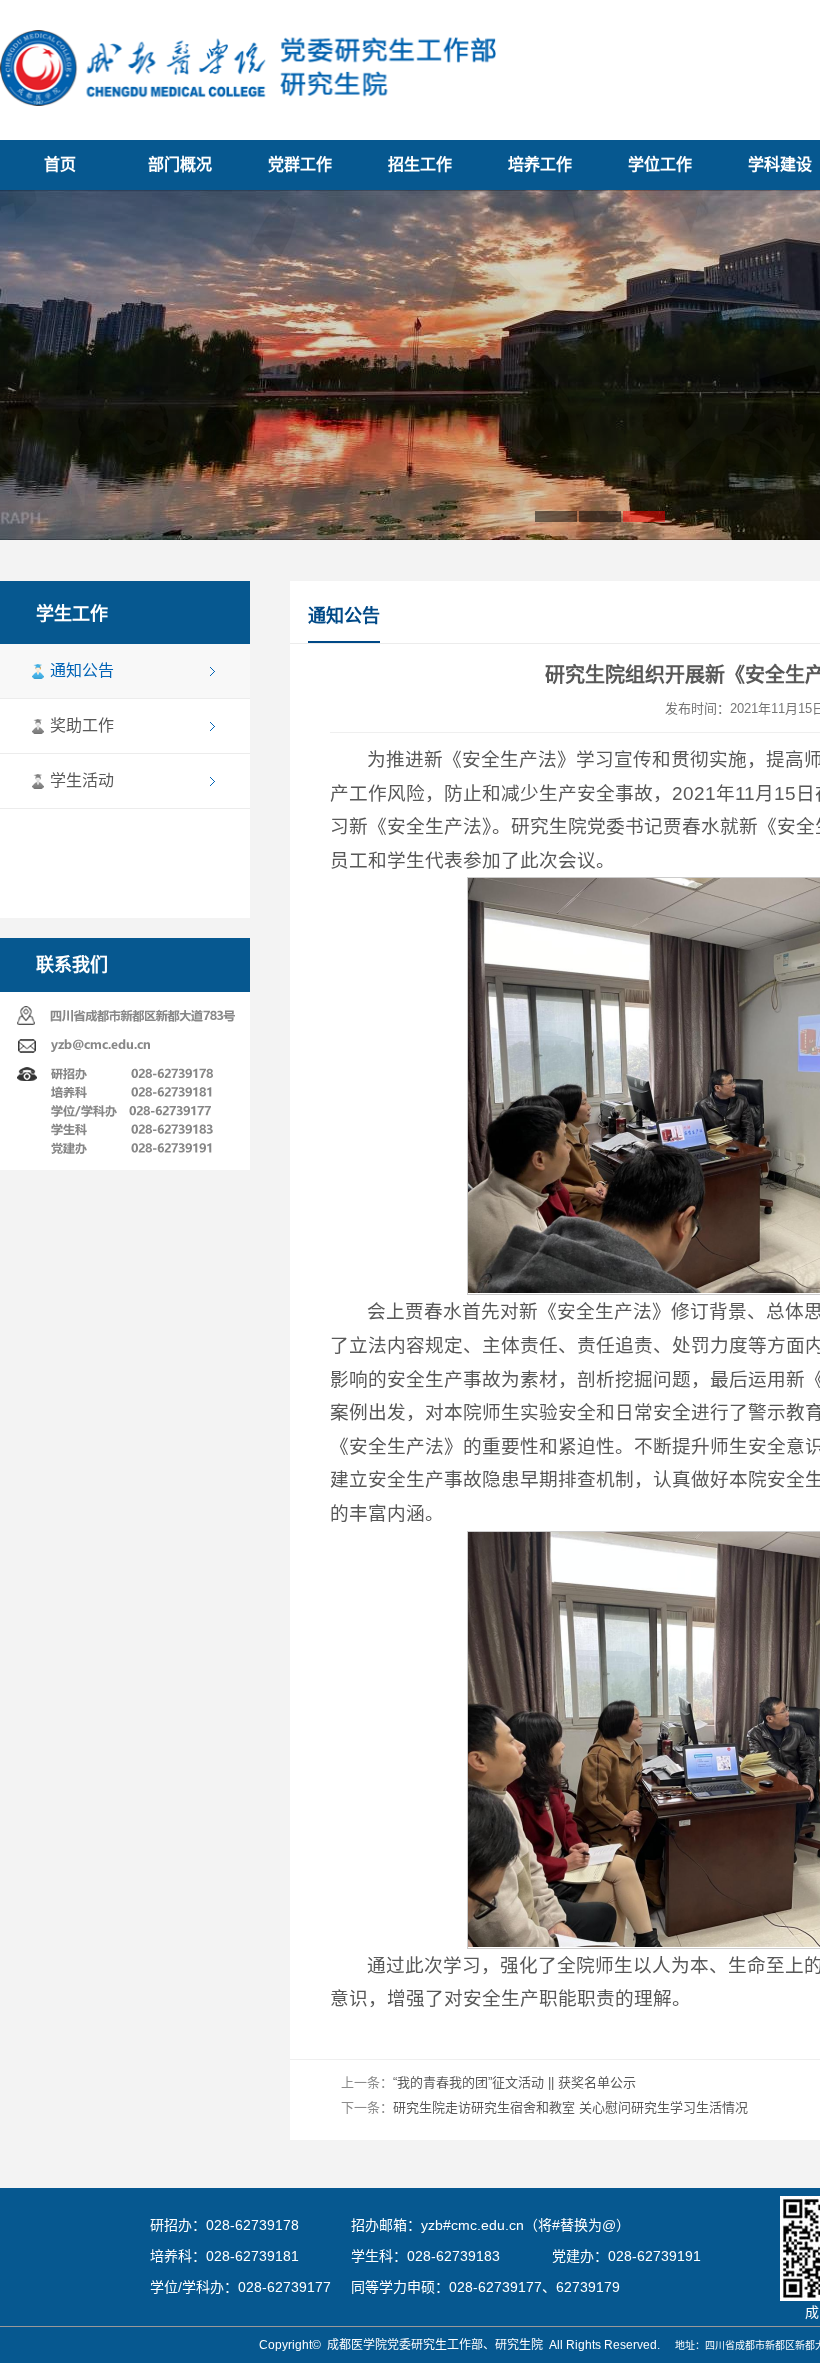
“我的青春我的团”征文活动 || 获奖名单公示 (514, 2082)
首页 (60, 164)
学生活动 (82, 780)
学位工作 (660, 164)
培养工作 (540, 164)
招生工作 (420, 164)
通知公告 (82, 670)
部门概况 (180, 164)
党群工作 (300, 164)
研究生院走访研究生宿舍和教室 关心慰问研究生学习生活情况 (570, 2107)
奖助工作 (82, 725)
